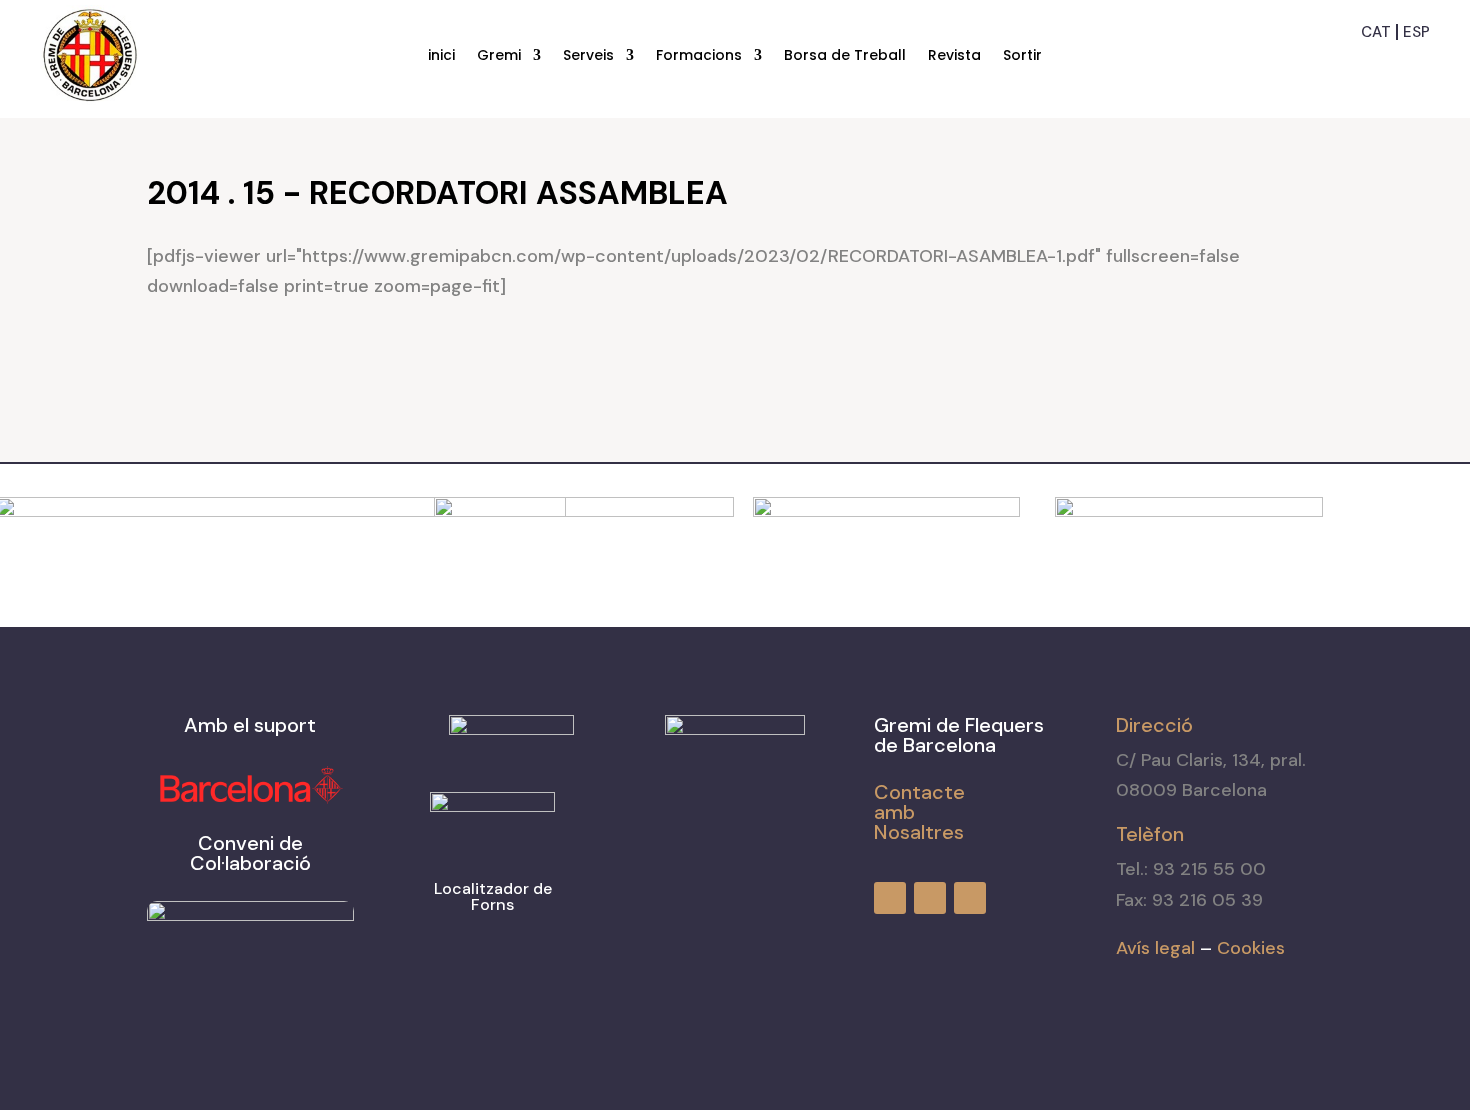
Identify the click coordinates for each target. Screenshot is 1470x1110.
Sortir (1022, 56)
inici (441, 56)
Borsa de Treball (845, 56)
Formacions (699, 56)
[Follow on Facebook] (1344, 64)
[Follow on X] (1416, 64)
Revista (954, 56)
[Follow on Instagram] (1380, 64)
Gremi (499, 56)
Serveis (588, 56)
